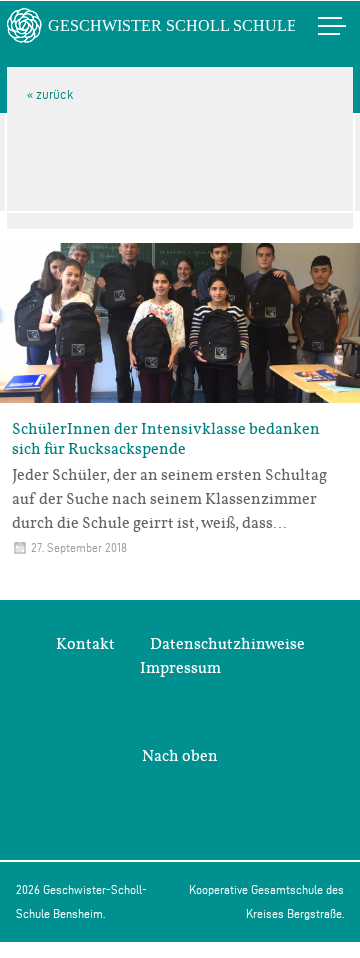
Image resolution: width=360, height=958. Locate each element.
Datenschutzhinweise (227, 644)
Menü (311, 25)
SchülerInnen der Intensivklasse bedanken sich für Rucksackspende (166, 439)
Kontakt (85, 644)
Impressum (180, 668)
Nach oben (180, 756)
